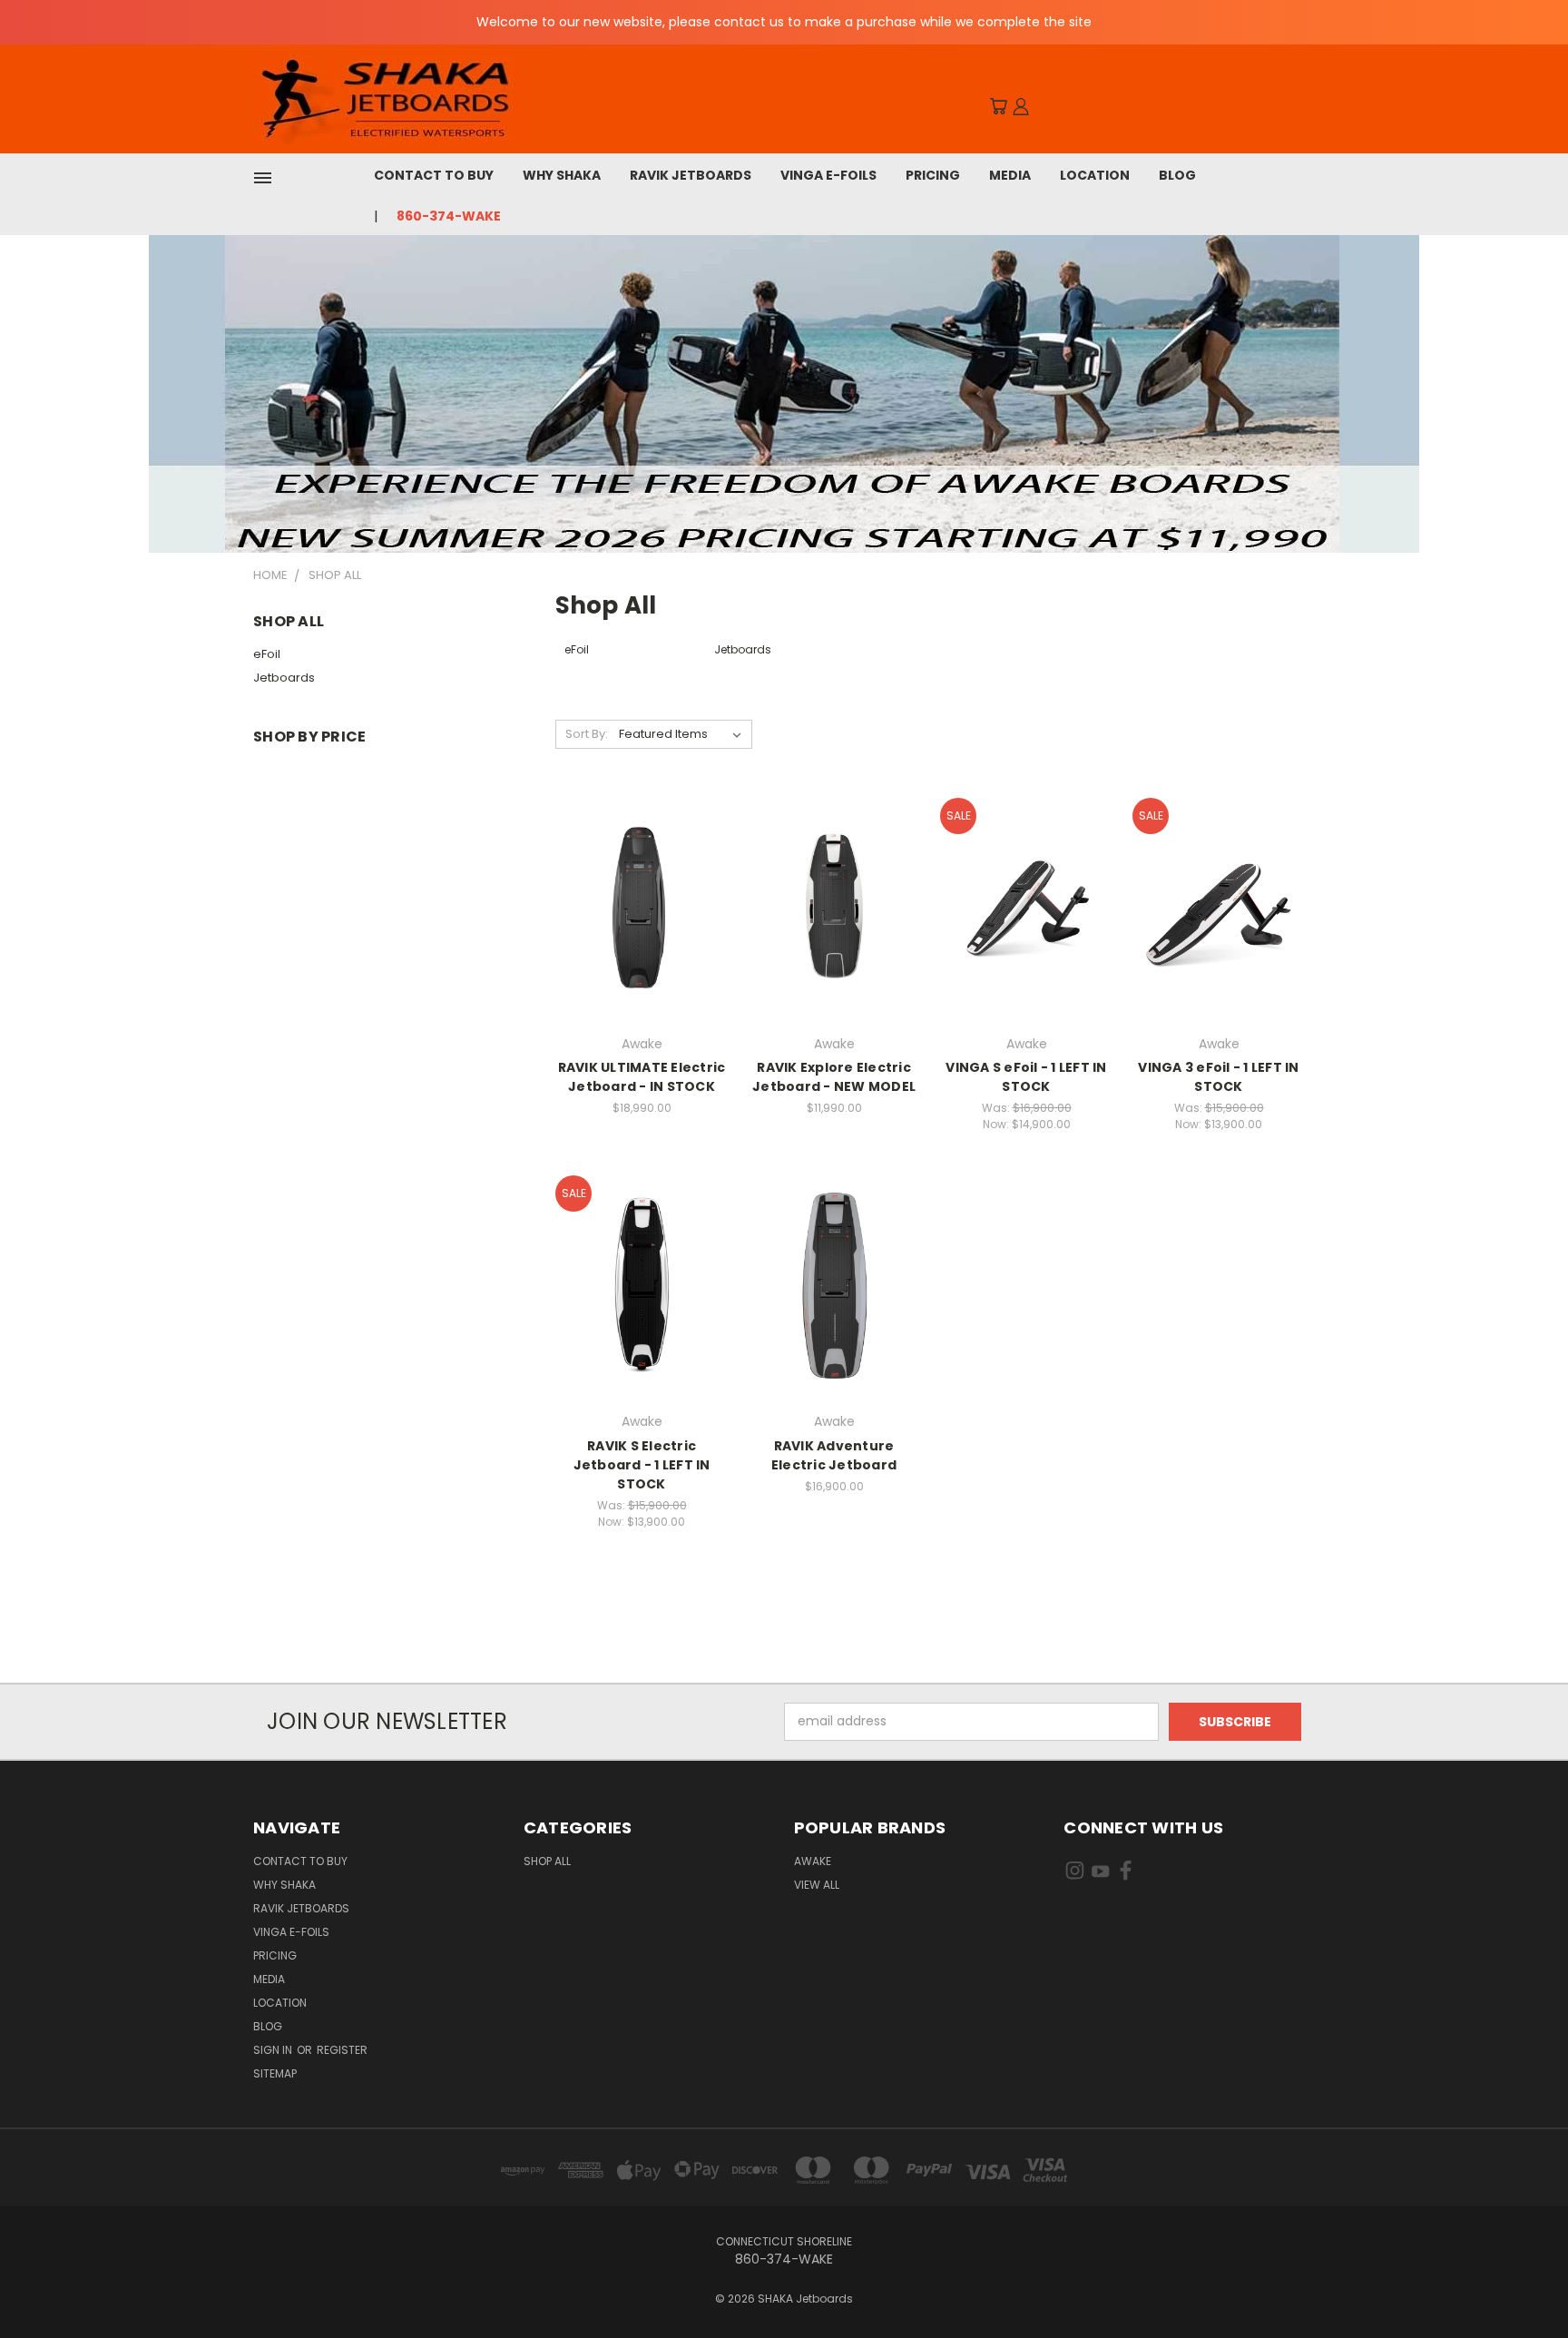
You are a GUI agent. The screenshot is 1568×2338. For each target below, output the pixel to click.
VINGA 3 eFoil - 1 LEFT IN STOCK (1218, 1077)
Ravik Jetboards (691, 175)
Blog (1177, 175)
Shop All (547, 1861)
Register (342, 2050)
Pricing (933, 175)
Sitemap (275, 2073)
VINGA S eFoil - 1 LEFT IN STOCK (1026, 1077)
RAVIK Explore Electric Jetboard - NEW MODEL (834, 1077)
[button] (784, 394)
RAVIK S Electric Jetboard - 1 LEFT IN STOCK (642, 1465)
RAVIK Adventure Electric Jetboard (834, 1455)
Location (1095, 175)
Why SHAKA (562, 175)
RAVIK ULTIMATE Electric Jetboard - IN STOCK (642, 1077)
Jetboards (284, 678)
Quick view (642, 887)
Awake (813, 1861)
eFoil (267, 654)
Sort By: (587, 734)
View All (817, 1885)
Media (1010, 175)
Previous (1520, 2281)
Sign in (274, 2050)
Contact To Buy (434, 175)
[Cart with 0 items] (998, 106)
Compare (636, 923)
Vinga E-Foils (828, 175)
